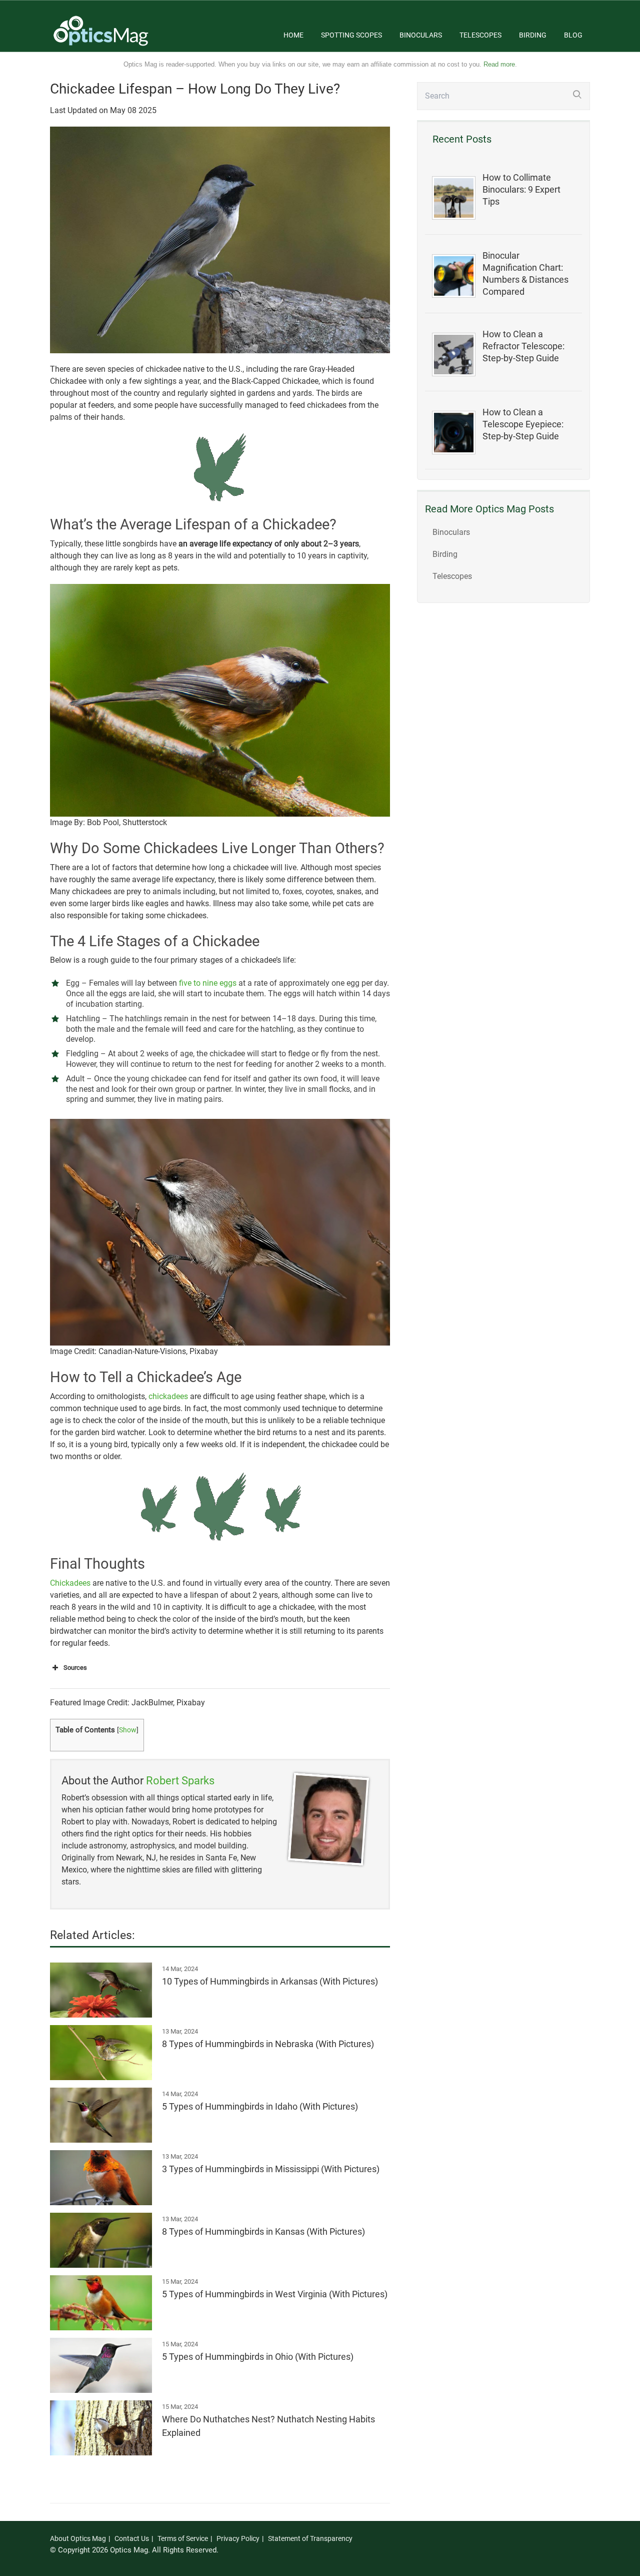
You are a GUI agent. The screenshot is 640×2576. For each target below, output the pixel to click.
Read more (499, 64)
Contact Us (132, 2538)
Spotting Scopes (351, 35)
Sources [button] (75, 1668)
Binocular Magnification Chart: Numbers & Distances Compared (525, 274)
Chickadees (70, 1583)
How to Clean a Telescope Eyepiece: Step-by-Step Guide (523, 424)
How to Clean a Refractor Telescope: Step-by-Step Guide (523, 346)
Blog (573, 35)
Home (293, 35)
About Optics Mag (78, 2538)
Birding (533, 35)
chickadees (168, 1396)
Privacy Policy (238, 2538)
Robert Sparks (180, 1781)
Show (128, 1730)
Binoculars (421, 35)
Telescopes (480, 35)
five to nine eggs (208, 983)
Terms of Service (183, 2538)
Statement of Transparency (310, 2538)
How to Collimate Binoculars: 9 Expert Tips (521, 190)
